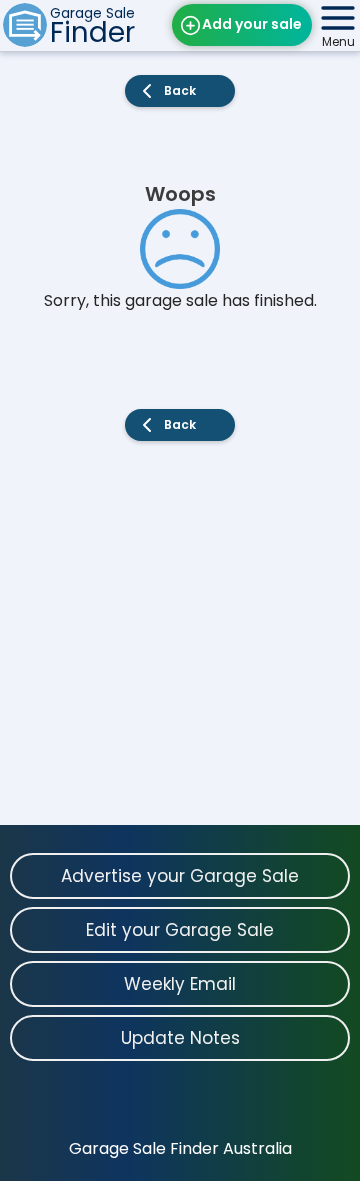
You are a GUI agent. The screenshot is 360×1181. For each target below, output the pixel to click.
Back (180, 90)
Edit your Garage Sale (180, 930)
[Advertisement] (180, 645)
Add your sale (252, 24)
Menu (338, 41)
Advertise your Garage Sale (180, 876)
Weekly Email (180, 984)
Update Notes (180, 1038)
